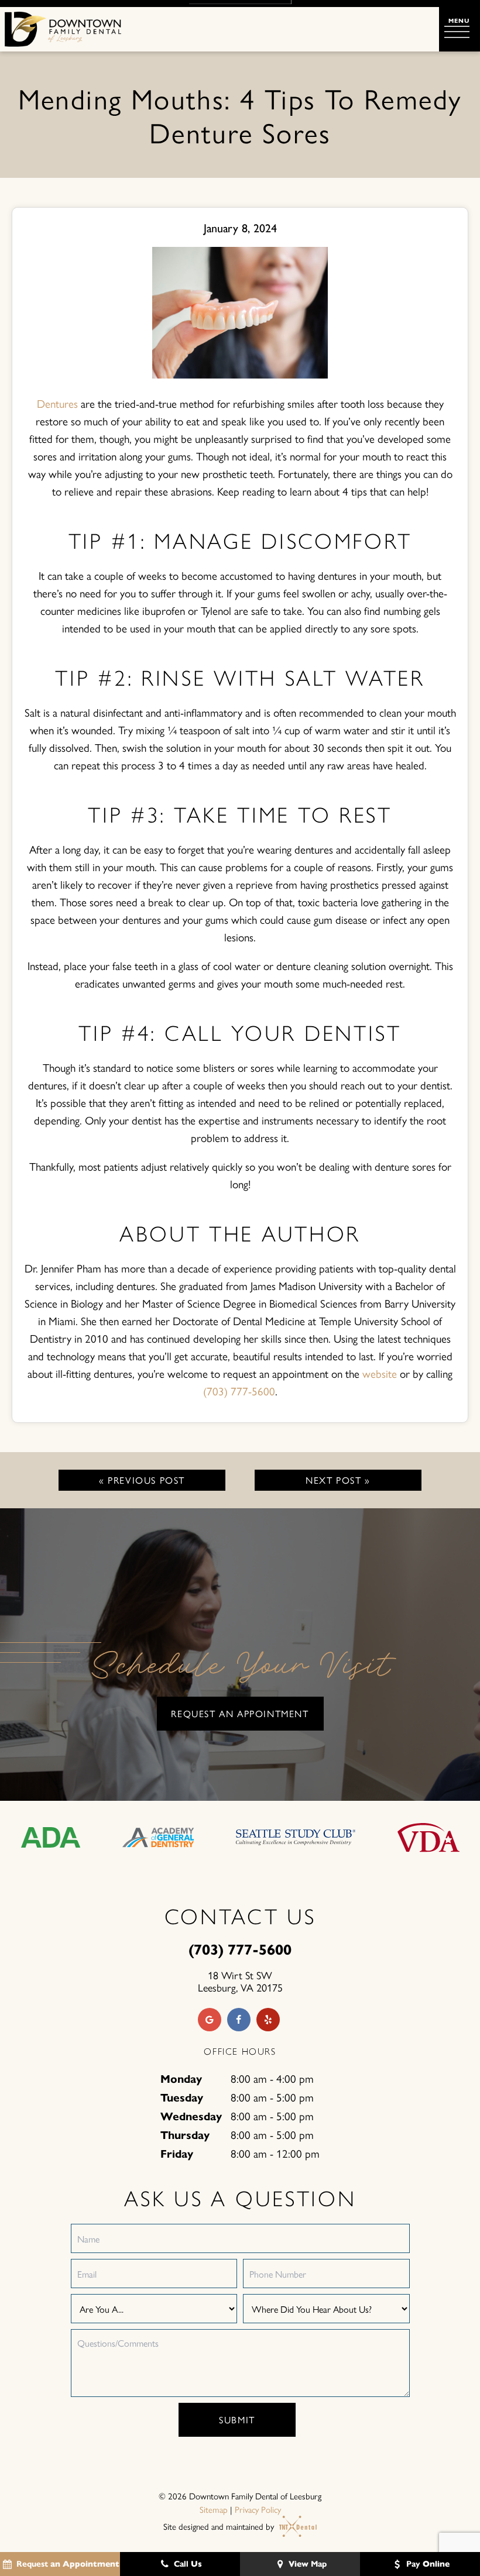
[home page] (63, 29)
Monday (181, 2079)
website (380, 1373)
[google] (210, 2020)
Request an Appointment (240, 1713)
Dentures (57, 403)
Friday (177, 2154)
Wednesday (191, 2116)
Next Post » (338, 1480)
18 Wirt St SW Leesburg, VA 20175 (240, 1981)
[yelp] (268, 2020)
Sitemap (214, 2509)
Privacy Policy (258, 2509)
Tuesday (182, 2098)
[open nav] (460, 29)
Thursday (185, 2135)
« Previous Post (142, 1480)
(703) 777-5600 (239, 1391)
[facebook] (239, 2020)
